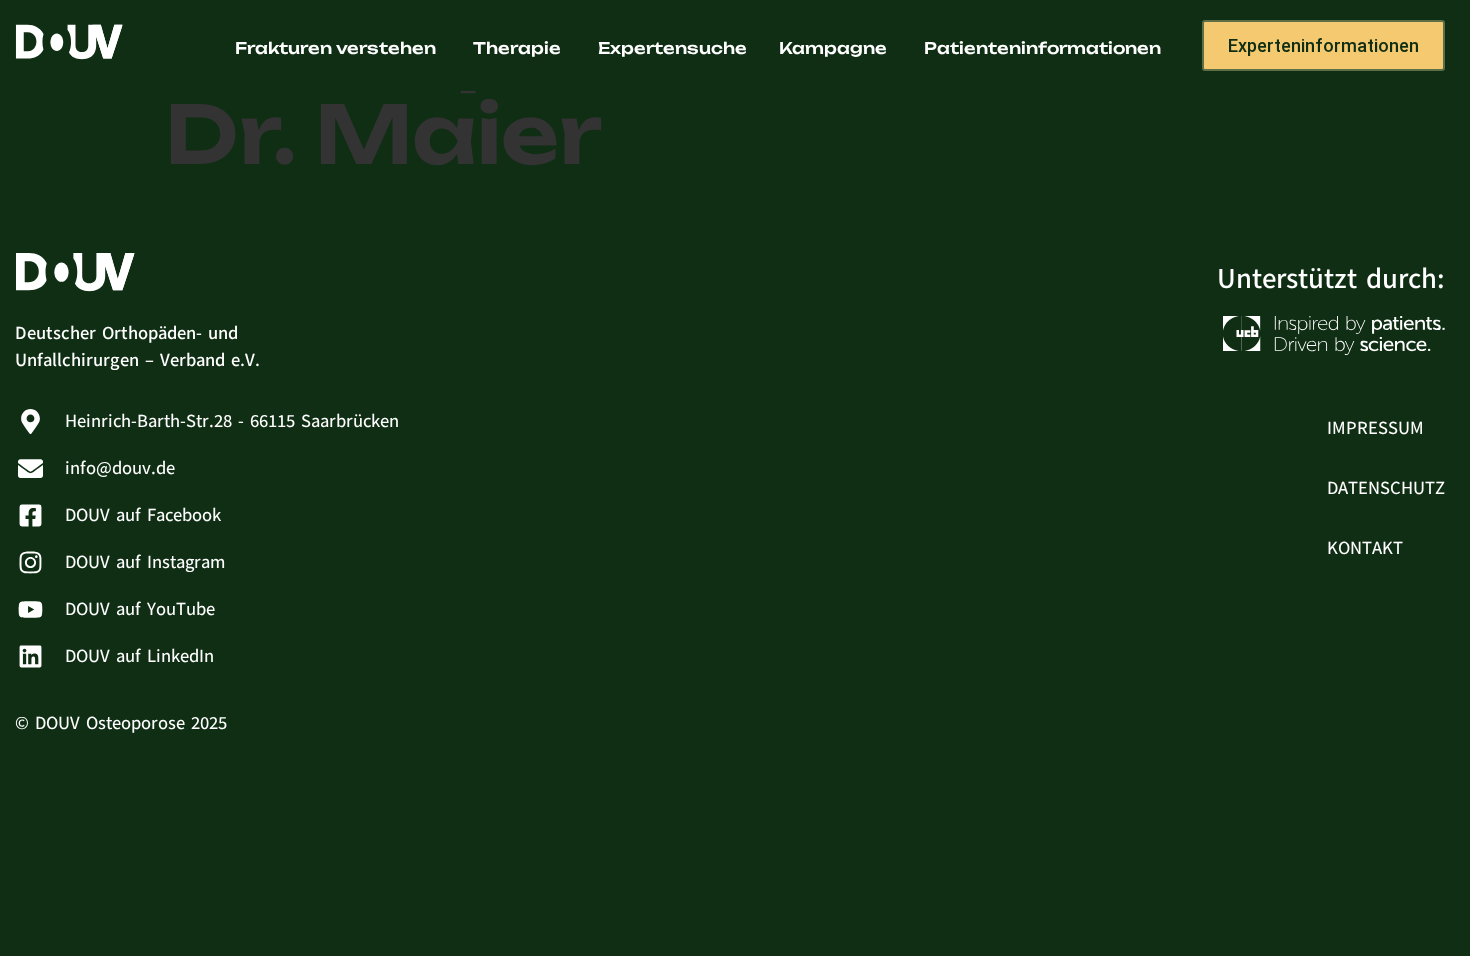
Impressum (1375, 428)
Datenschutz (1386, 488)
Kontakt (1365, 548)
